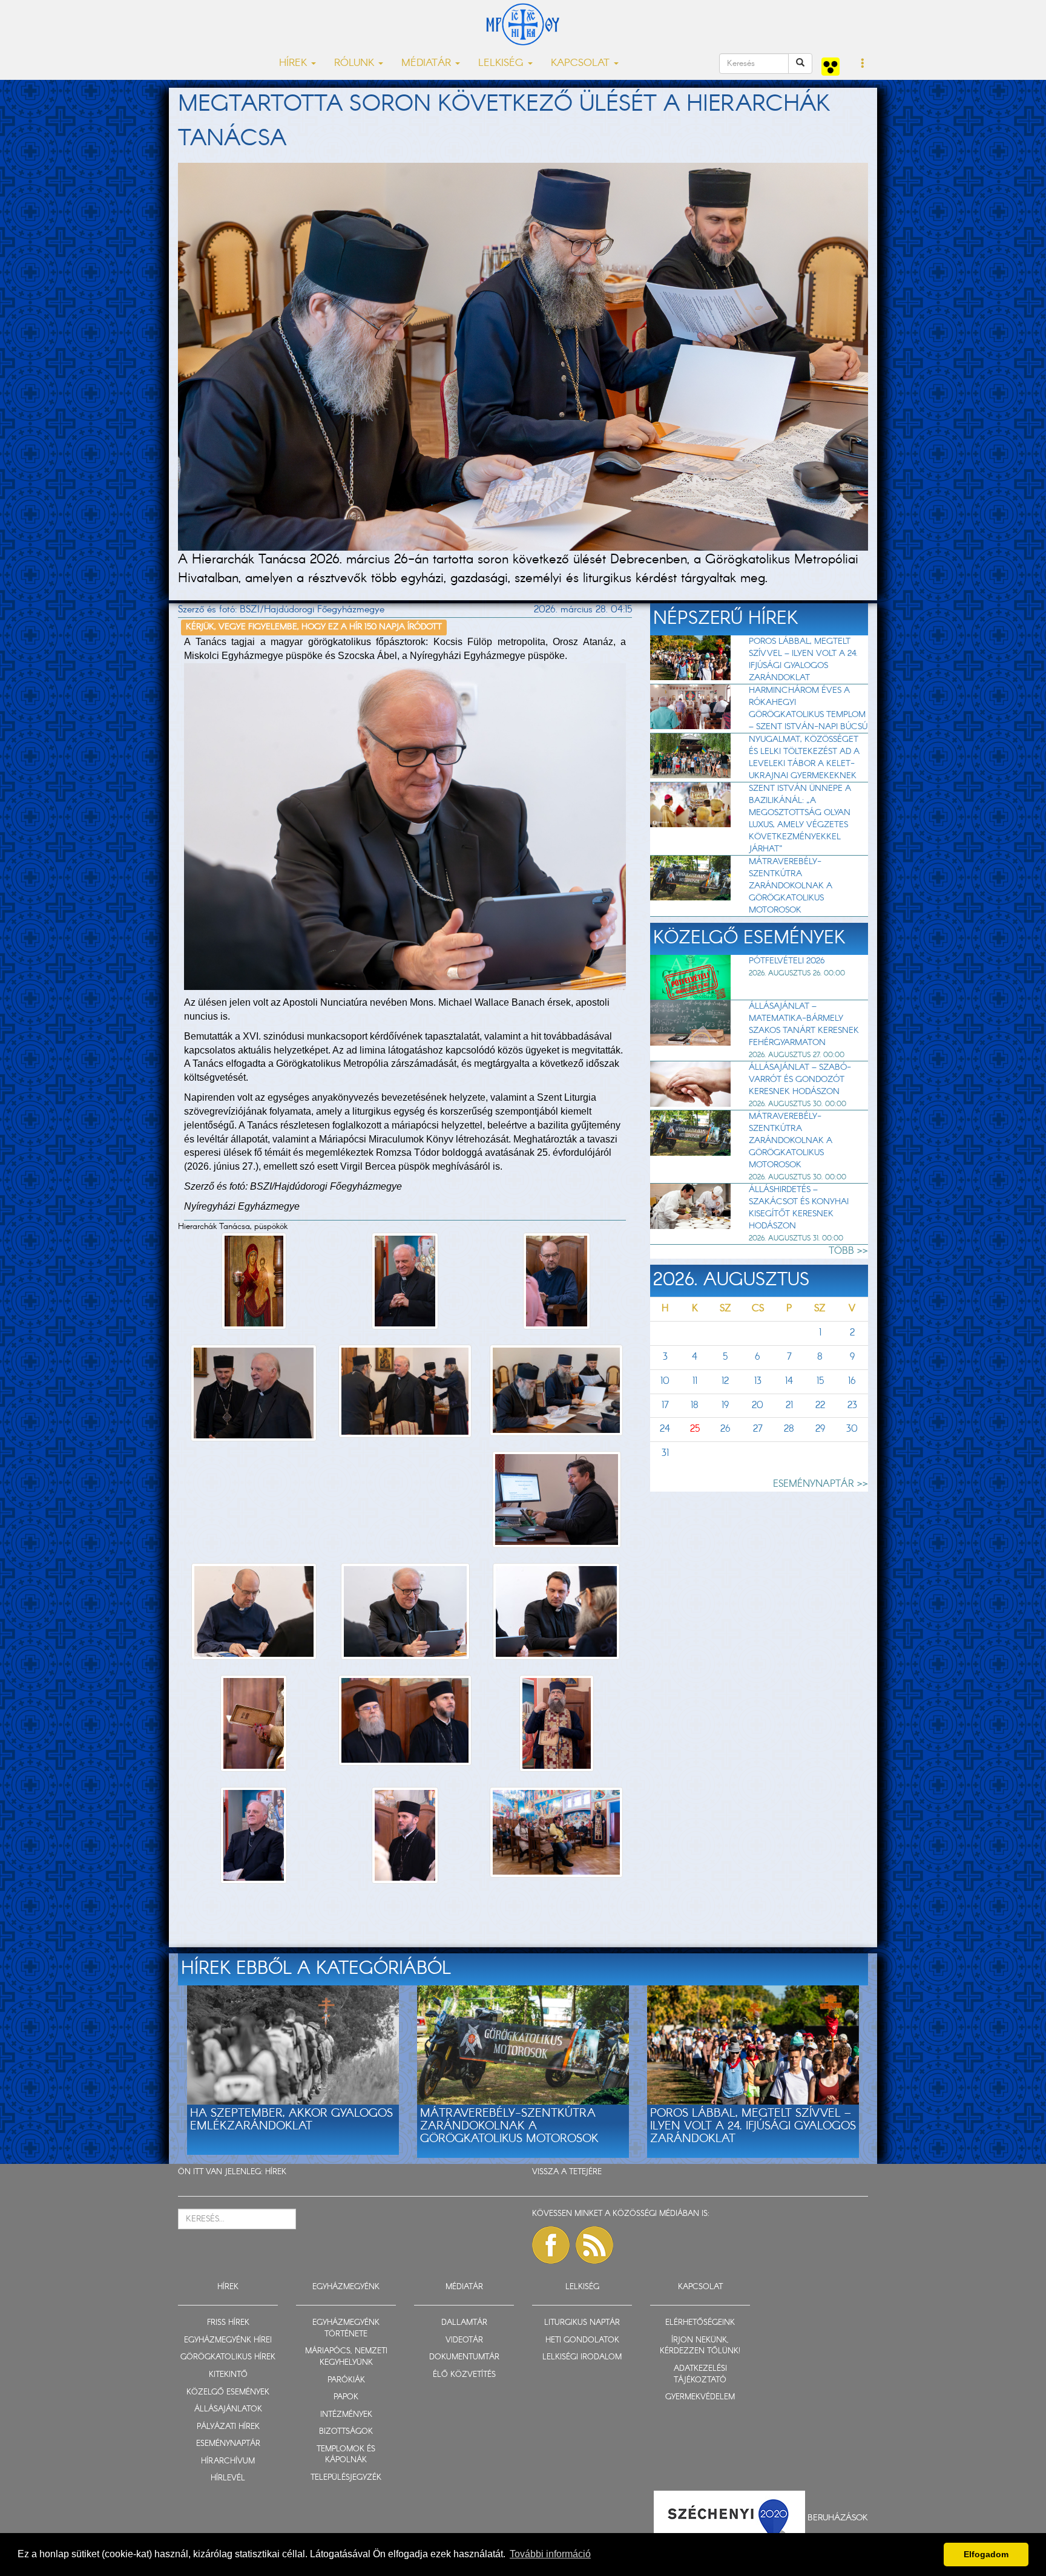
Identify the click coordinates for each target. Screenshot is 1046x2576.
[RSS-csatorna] (594, 2245)
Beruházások (838, 2518)
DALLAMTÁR (464, 2323)
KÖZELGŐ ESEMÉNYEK (228, 2392)
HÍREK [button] (294, 63)
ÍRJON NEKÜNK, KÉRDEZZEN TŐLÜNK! (700, 2346)
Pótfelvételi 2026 (787, 961)
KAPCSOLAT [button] (582, 63)
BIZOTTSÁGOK (346, 2432)
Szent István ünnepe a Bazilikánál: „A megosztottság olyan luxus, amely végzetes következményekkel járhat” (800, 819)
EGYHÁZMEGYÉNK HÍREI (228, 2340)
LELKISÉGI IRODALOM (582, 2357)
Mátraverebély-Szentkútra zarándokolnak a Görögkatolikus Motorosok (791, 886)
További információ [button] (550, 2554)
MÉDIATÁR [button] (428, 63)
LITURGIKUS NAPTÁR (582, 2323)
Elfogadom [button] (986, 2554)
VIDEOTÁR (464, 2340)
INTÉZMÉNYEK (346, 2415)
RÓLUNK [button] (356, 63)
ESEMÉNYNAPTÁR (228, 2444)
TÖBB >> (848, 1251)
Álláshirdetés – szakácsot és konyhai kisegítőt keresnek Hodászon (799, 1208)
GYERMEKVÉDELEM (700, 2397)
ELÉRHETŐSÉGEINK (700, 2323)
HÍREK (276, 2172)
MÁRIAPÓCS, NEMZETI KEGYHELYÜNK (346, 2357)
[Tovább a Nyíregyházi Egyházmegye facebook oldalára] (551, 2245)
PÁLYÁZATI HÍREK (228, 2427)
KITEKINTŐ (228, 2375)
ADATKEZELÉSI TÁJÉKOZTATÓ (700, 2374)
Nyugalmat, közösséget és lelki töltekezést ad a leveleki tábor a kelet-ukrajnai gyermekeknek (804, 758)
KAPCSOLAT (700, 2287)
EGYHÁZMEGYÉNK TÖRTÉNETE (346, 2329)
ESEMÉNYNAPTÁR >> (821, 1484)
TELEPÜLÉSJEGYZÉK (346, 2478)
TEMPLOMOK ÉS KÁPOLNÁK (346, 2455)
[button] (863, 64)
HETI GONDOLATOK (582, 2340)
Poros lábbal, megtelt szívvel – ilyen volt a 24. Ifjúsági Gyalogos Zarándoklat (803, 660)
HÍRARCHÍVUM (228, 2461)
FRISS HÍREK (228, 2323)
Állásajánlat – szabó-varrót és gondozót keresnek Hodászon (800, 1080)
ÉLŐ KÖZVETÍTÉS (464, 2375)
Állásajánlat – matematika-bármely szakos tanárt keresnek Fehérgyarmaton (804, 1024)
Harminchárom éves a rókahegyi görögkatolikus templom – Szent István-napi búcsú (808, 709)
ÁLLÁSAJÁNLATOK (228, 2409)
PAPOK (346, 2397)
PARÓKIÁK (346, 2380)
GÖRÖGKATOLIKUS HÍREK (228, 2357)
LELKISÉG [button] (502, 63)
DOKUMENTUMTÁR (464, 2357)
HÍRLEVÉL (228, 2478)
